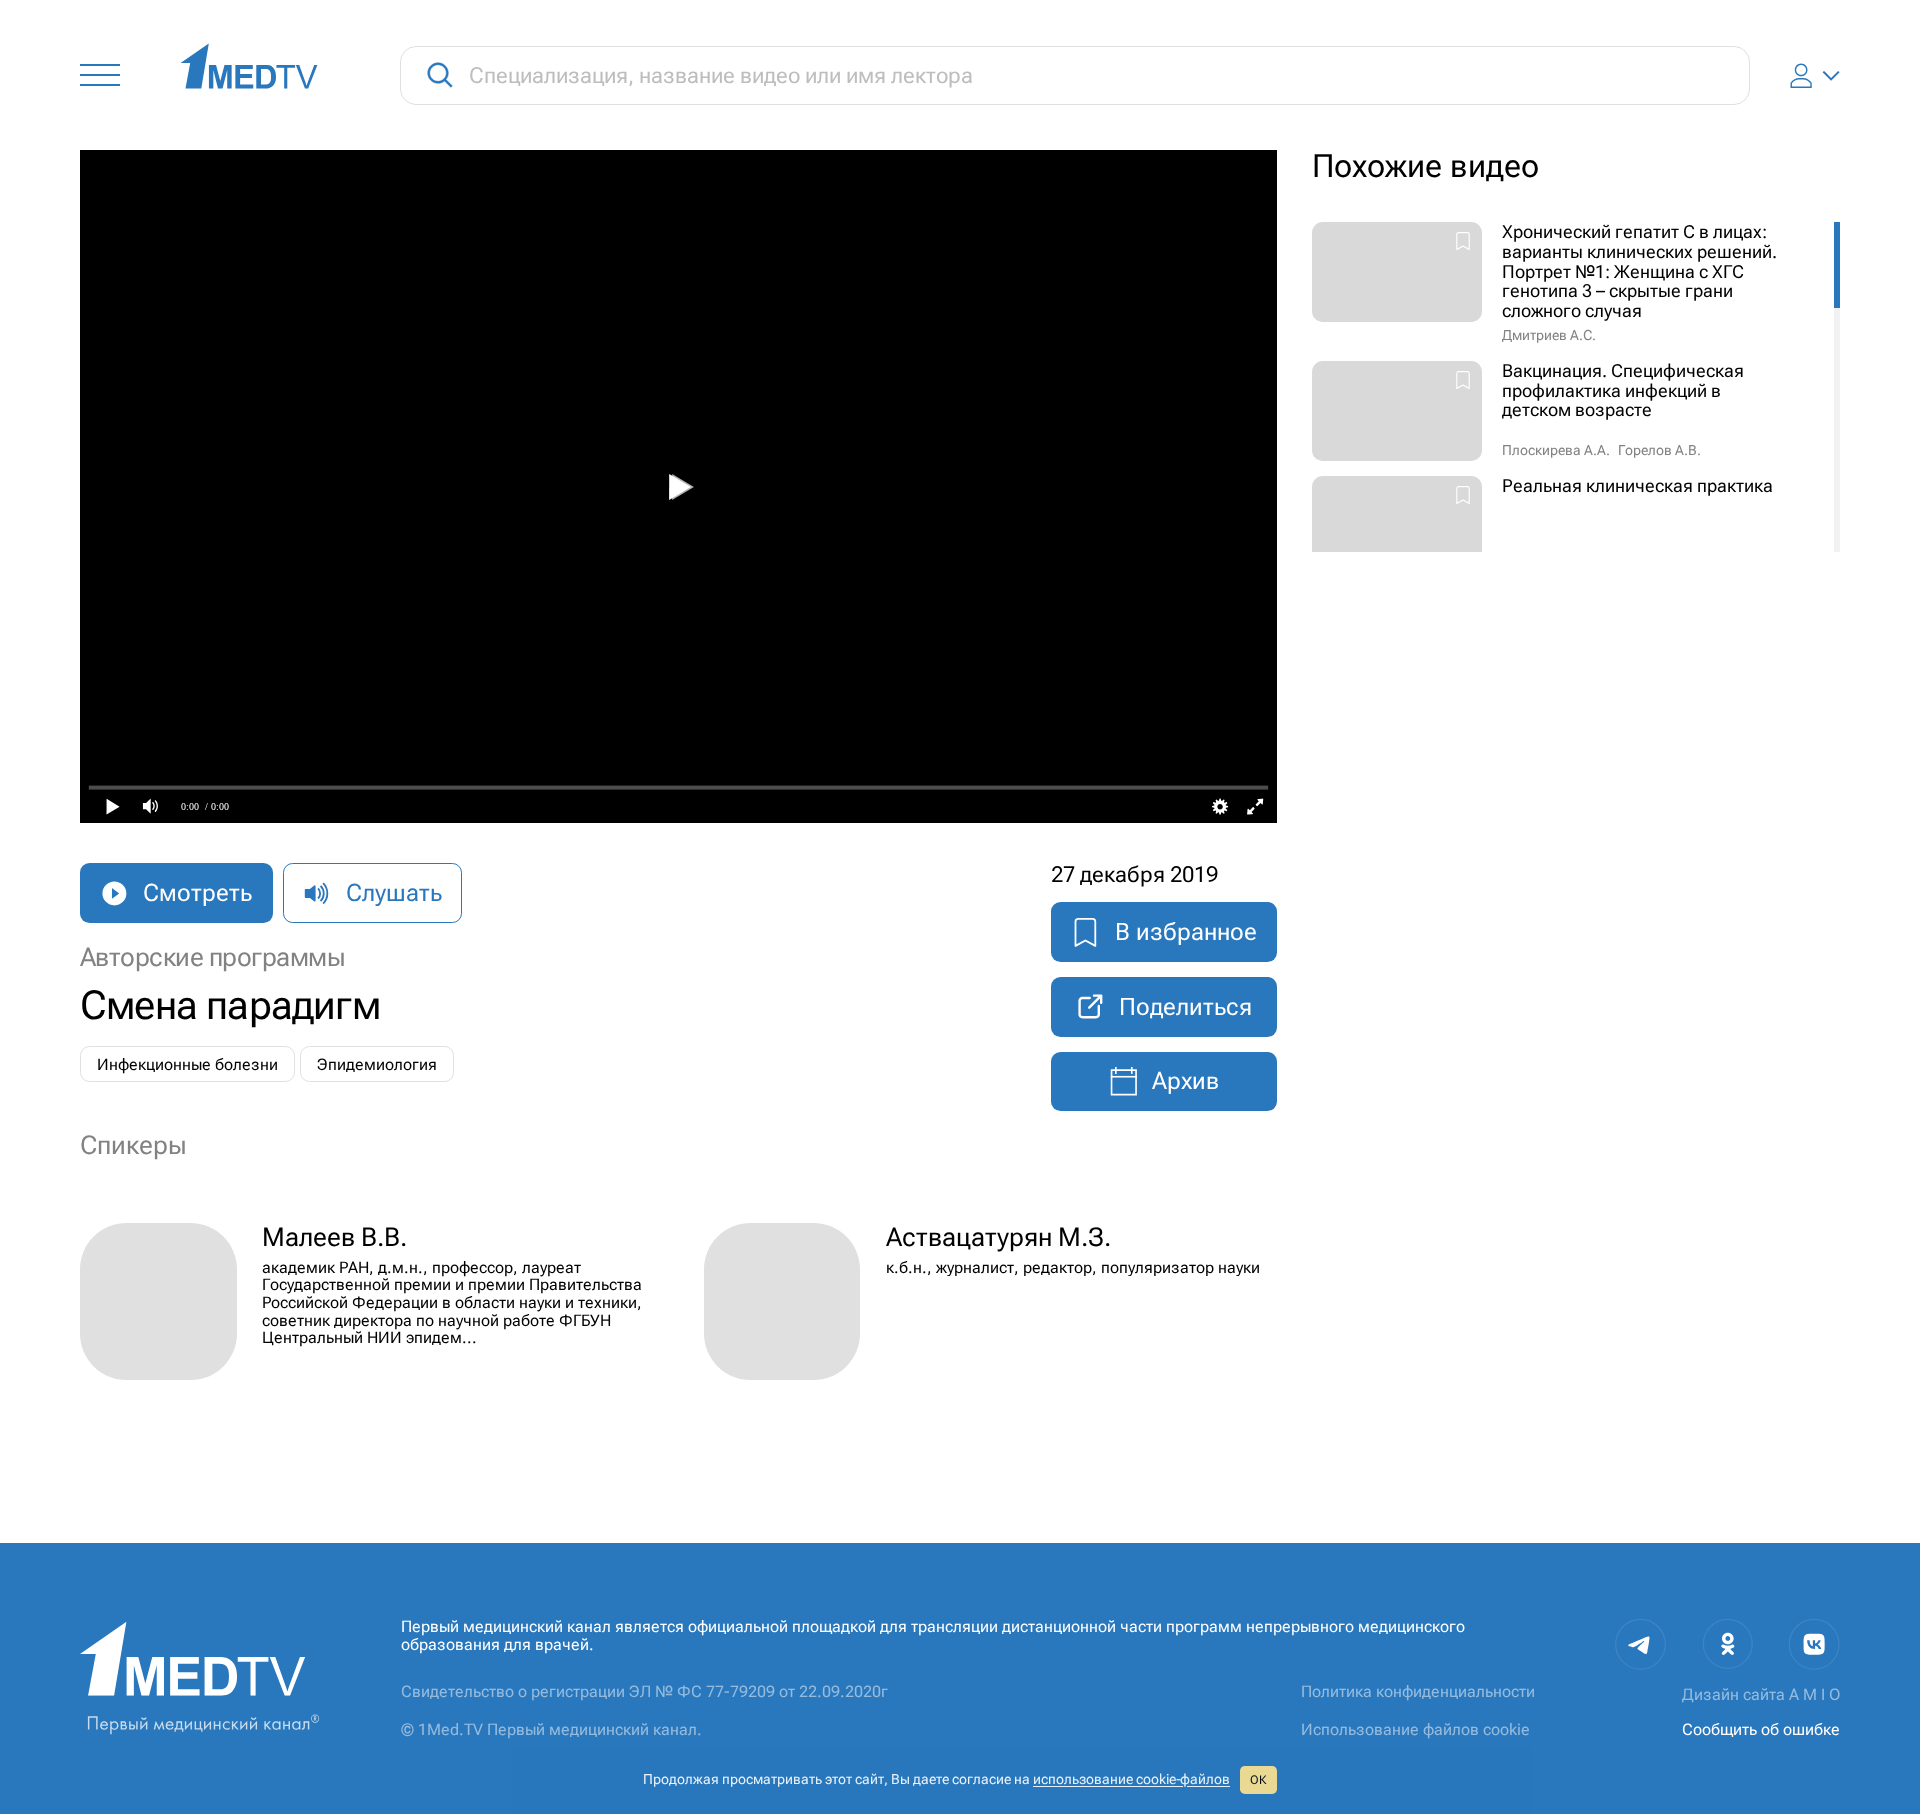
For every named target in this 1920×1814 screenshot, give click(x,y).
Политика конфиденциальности (1418, 1691)
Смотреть (197, 893)
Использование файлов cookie (1415, 1729)
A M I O (1814, 1694)
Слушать (394, 893)
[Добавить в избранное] (1463, 243)
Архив (1185, 1081)
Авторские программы (212, 957)
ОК (1258, 1780)
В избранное (1186, 932)
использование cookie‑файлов (1131, 1779)
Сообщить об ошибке (1761, 1729)
